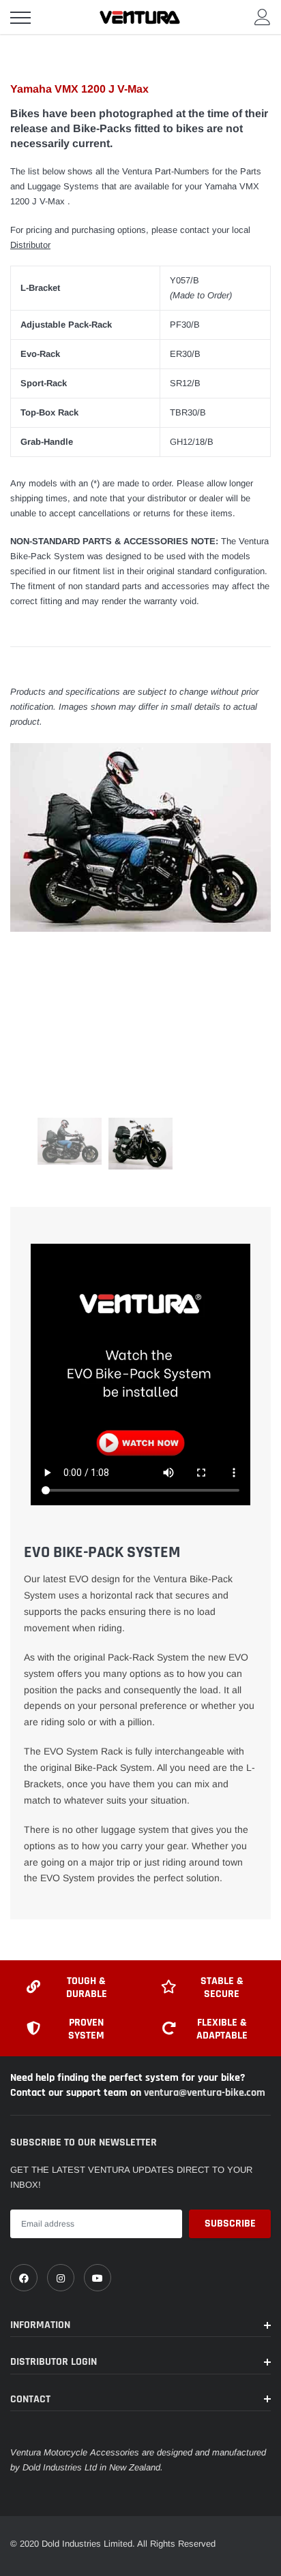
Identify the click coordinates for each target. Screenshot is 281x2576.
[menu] (20, 18)
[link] (24, 2278)
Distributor (30, 245)
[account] (263, 17)
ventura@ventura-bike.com (205, 2093)
